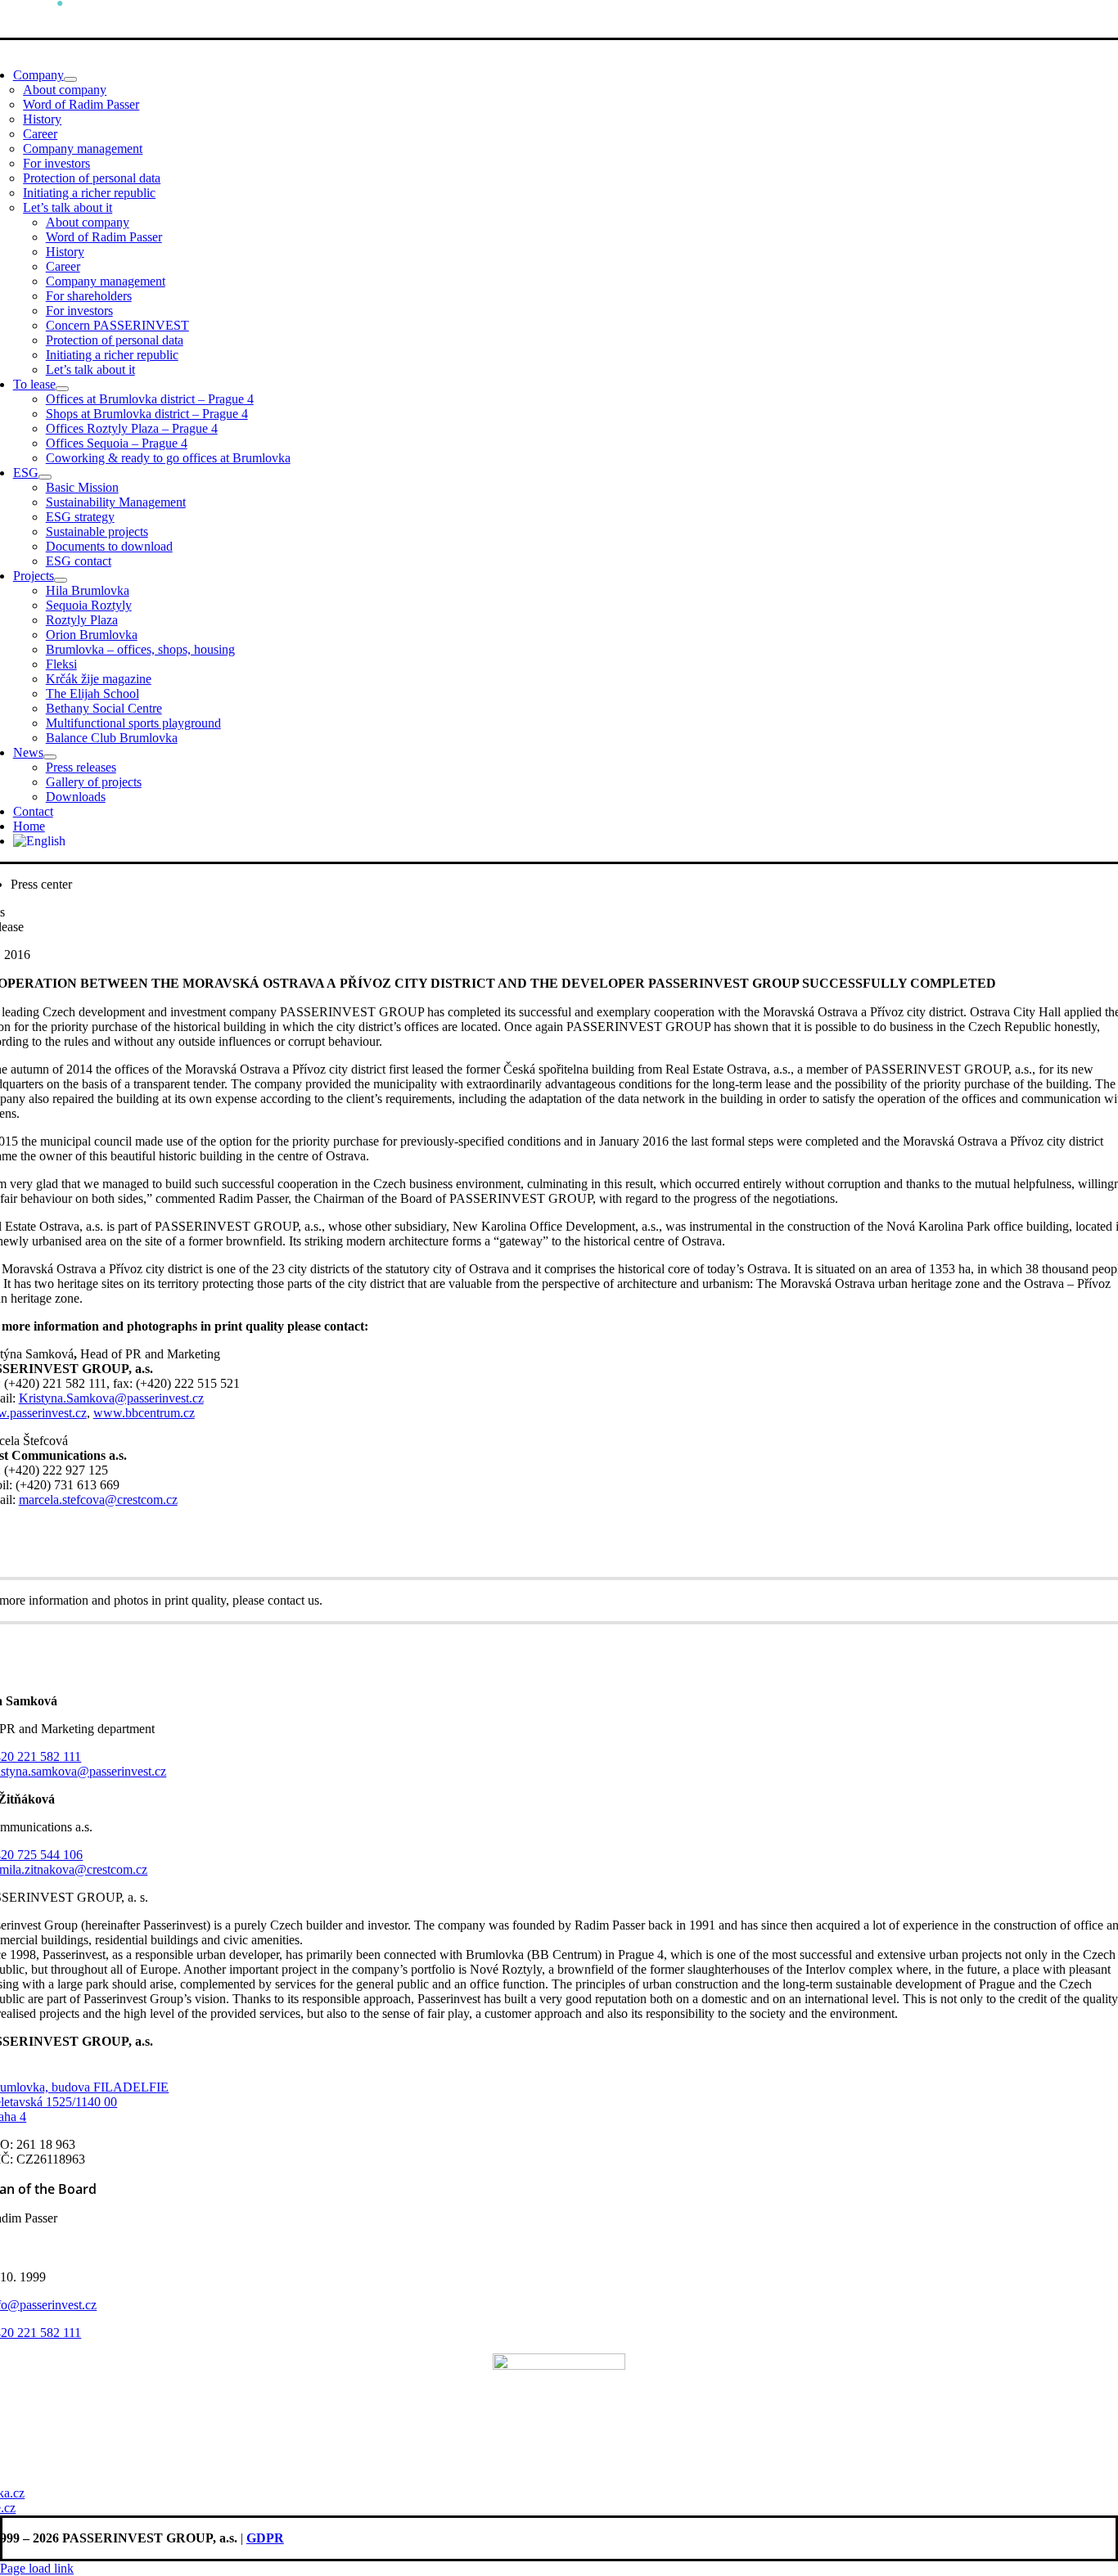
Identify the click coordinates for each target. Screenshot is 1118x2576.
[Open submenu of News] (50, 757)
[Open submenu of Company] (70, 79)
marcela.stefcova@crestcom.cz (98, 1500)
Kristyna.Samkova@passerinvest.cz (111, 1398)
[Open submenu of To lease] (62, 389)
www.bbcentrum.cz (144, 1413)
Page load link (37, 2568)
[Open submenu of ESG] (45, 477)
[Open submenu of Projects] (61, 580)
